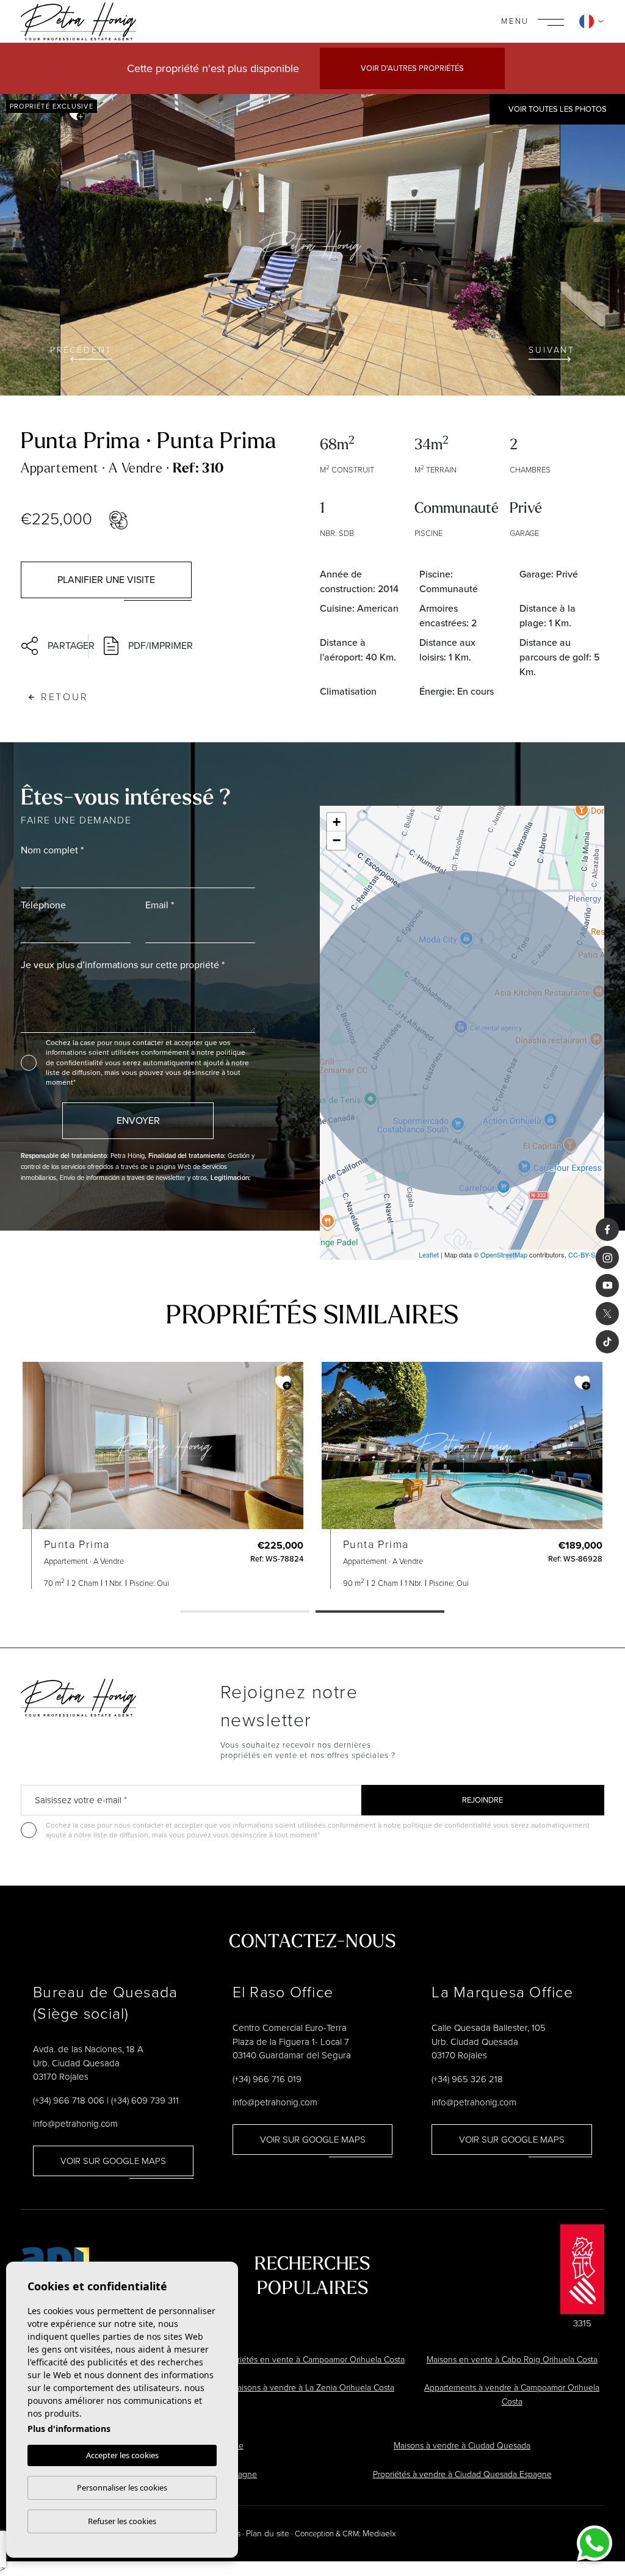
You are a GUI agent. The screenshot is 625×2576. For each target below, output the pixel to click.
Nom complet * (52, 850)
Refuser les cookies (122, 2521)
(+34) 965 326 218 (467, 2079)
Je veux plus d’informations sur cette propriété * (123, 965)
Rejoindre (482, 1800)
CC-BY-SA (584, 1254)
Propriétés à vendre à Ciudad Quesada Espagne (462, 2474)
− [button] (337, 840)
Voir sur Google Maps (113, 2161)
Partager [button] (64, 646)
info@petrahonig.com (75, 2124)
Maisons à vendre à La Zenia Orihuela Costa (312, 2388)
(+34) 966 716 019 (267, 2079)
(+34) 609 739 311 (145, 2100)
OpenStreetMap (504, 1254)
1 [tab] (245, 1613)
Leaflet (429, 1254)
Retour (65, 697)
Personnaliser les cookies (122, 2487)
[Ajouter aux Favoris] (283, 1383)
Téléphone (43, 905)
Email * (160, 905)
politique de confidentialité (448, 1825)
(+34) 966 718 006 (69, 2100)
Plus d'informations (69, 2429)
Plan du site (268, 2534)
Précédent (81, 350)
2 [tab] (380, 1613)
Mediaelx (379, 2534)
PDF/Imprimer (161, 646)
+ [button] (337, 822)
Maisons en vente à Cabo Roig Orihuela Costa (512, 2360)
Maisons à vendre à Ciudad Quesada (462, 2446)
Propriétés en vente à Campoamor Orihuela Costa (312, 2360)
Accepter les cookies (122, 2455)
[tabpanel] (462, 1476)
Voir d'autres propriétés (412, 68)
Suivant (552, 350)
